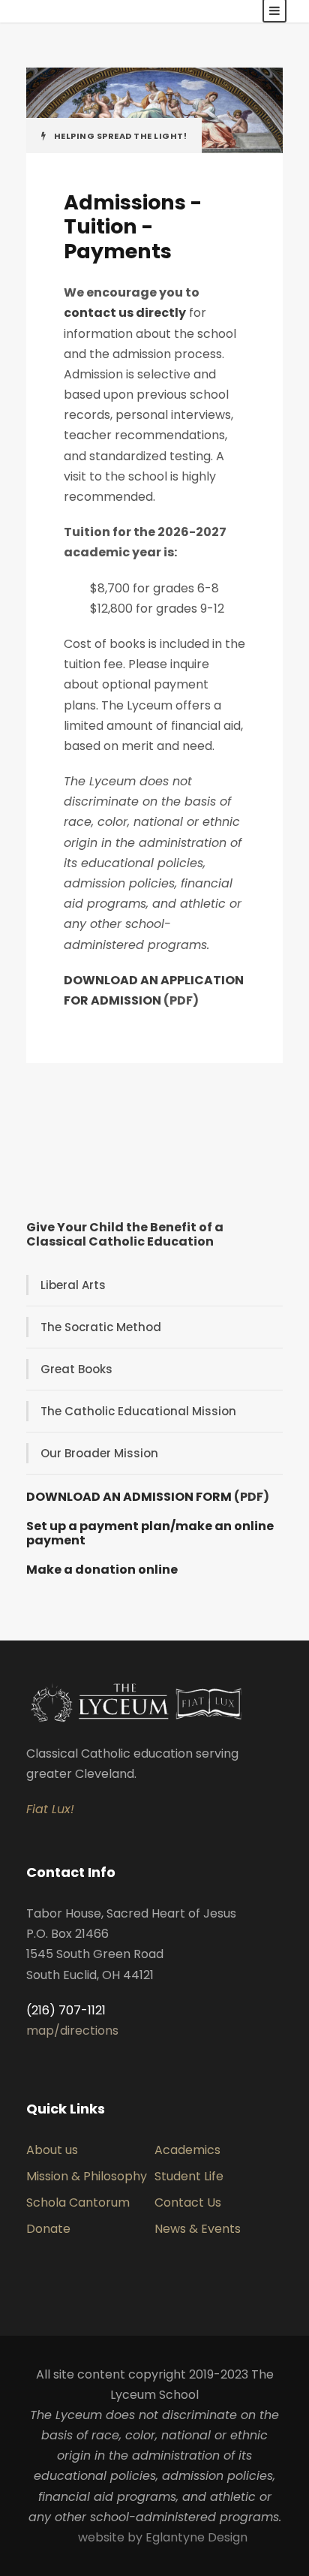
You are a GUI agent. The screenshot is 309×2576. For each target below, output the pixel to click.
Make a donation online (102, 1570)
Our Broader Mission (99, 1453)
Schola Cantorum (78, 2202)
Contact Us (188, 2202)
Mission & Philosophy (87, 2176)
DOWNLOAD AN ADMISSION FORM (129, 1497)
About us (52, 2150)
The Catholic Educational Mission (138, 1411)
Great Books (76, 1369)
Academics (187, 2150)
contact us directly (125, 313)
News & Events (198, 2229)
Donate (48, 2229)
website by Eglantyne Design (163, 2537)
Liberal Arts (73, 1285)
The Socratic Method (101, 1327)
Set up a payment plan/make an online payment (150, 1533)
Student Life (189, 2176)
